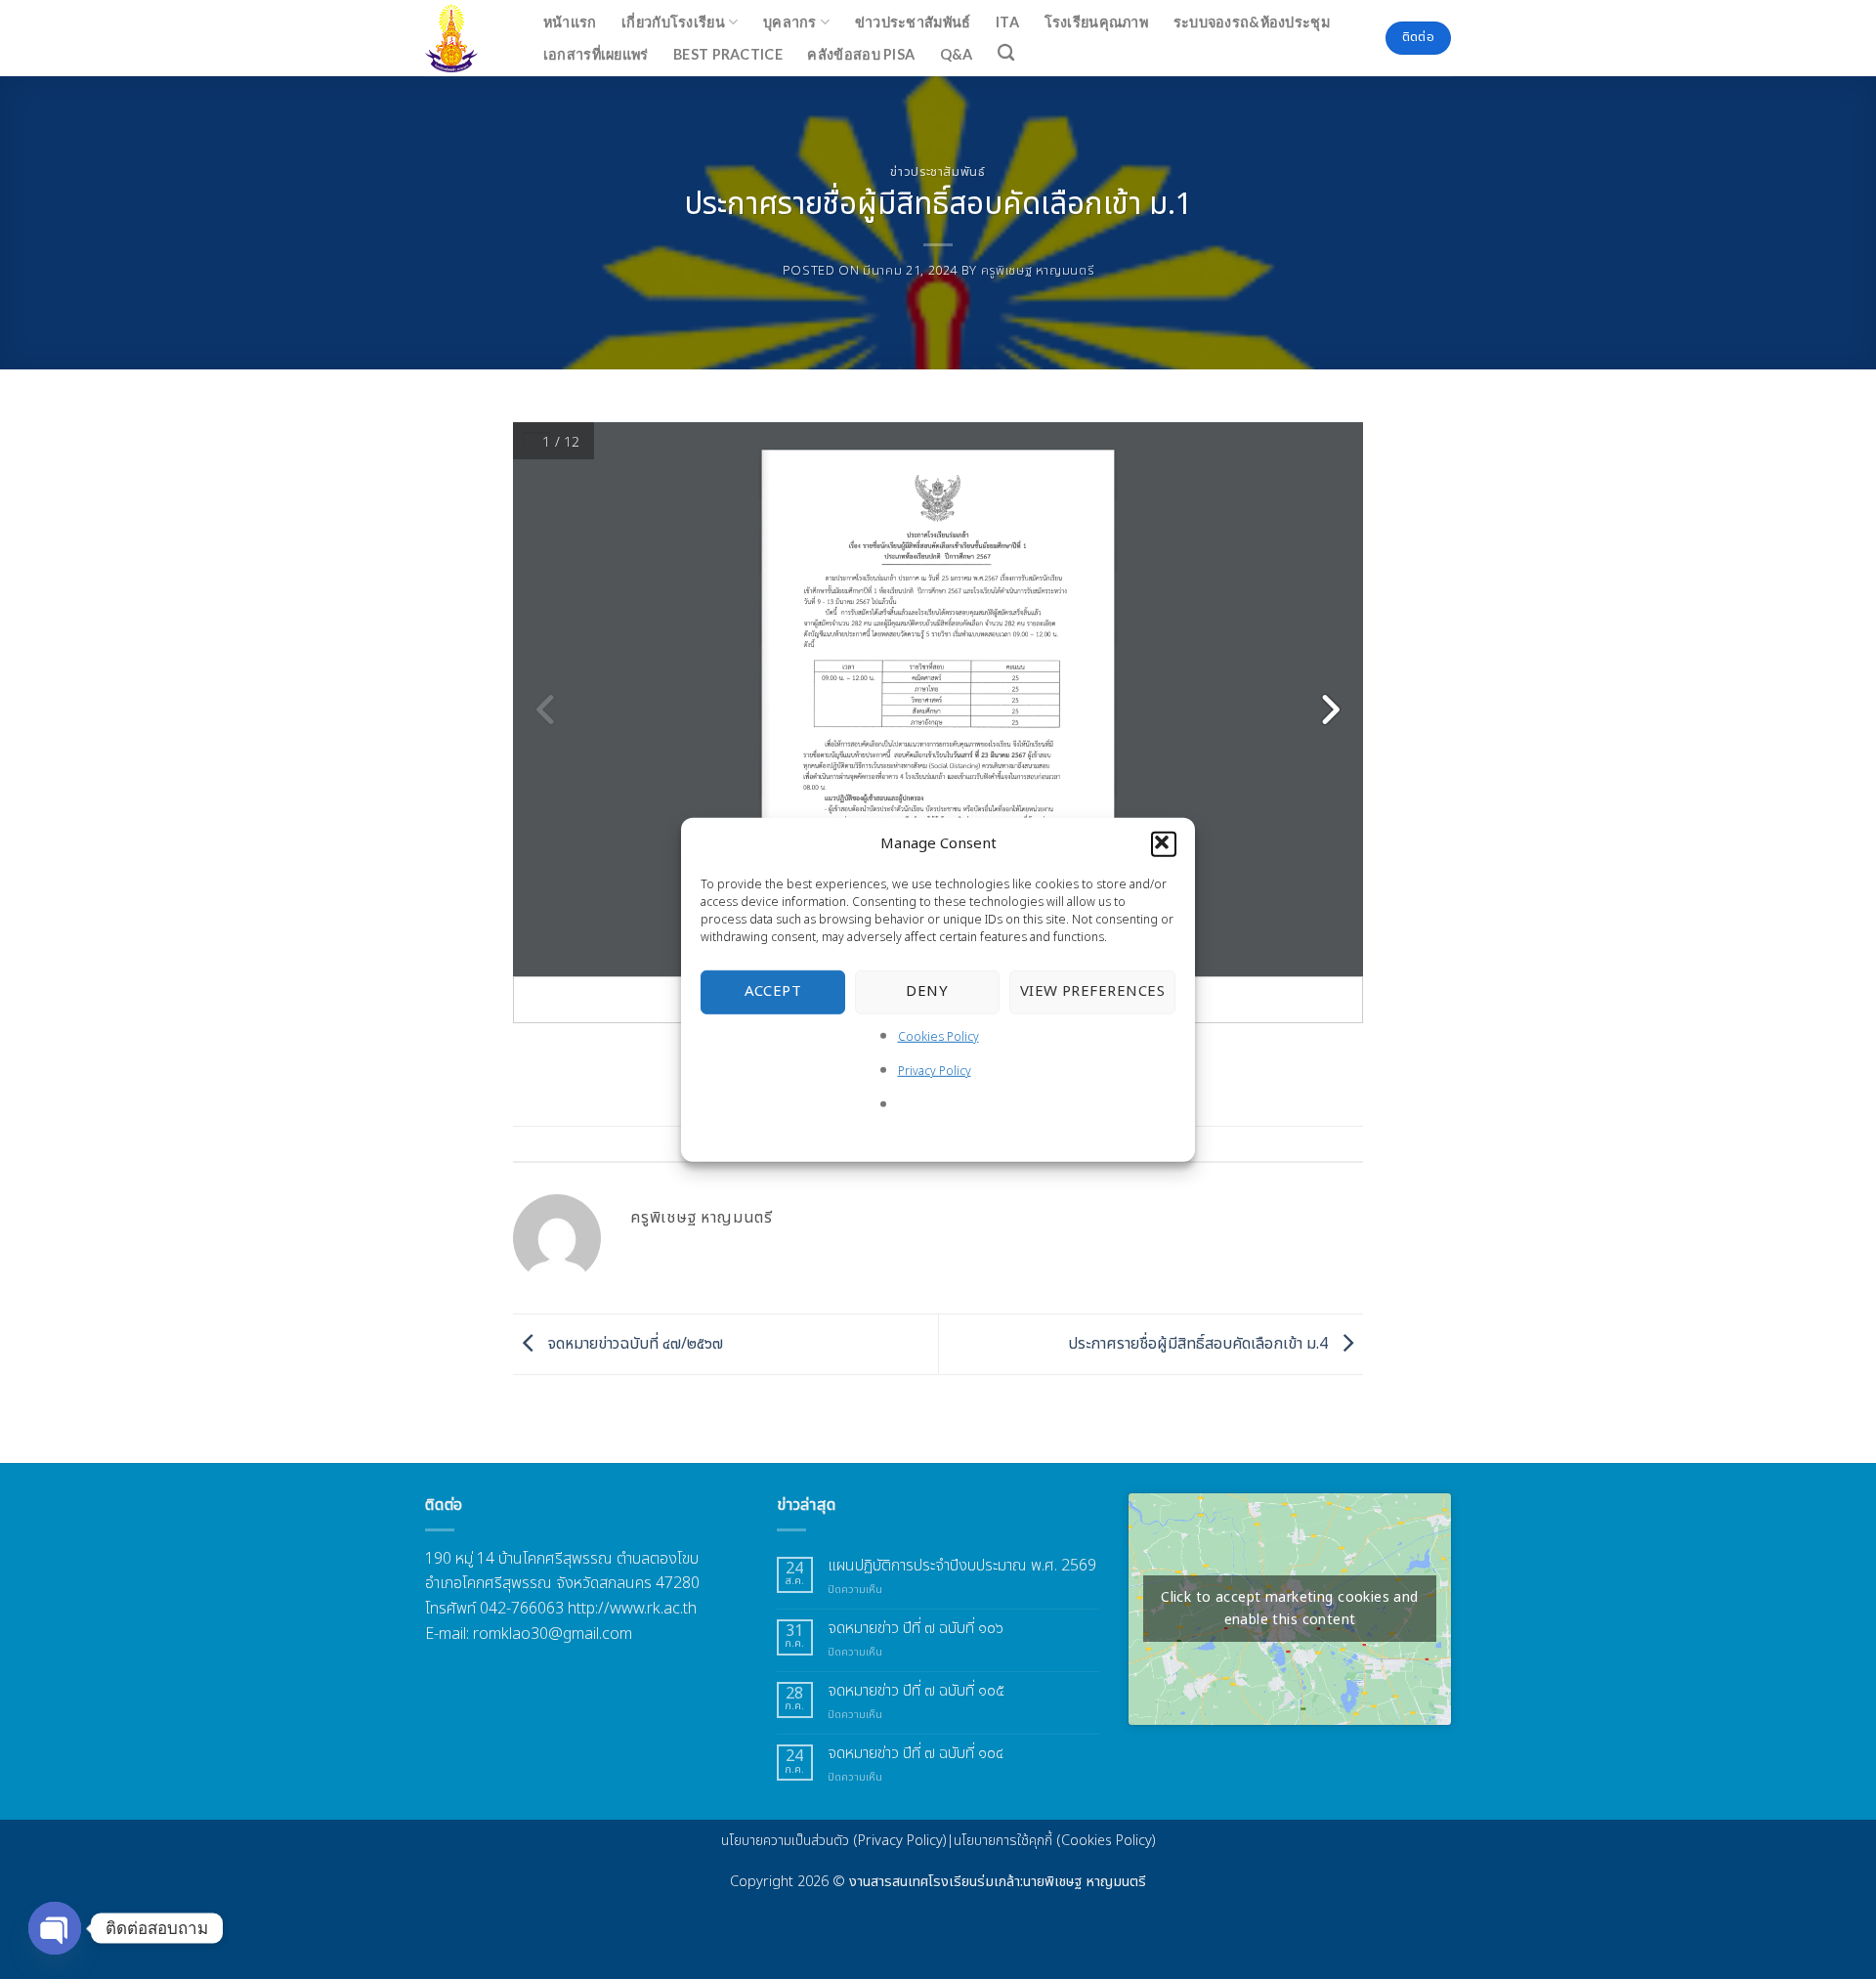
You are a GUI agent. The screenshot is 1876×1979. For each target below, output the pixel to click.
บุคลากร (790, 22)
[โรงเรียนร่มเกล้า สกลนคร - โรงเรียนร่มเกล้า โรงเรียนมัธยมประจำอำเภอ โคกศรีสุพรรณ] (463, 38)
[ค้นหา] (1007, 53)
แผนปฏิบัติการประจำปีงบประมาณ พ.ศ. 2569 (962, 1566)
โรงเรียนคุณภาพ (1096, 22)
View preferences (1092, 991)
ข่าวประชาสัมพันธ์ (913, 22)
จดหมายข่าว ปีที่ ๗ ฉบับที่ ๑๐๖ (916, 1629)
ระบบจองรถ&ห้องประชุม (1252, 22)
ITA (1007, 22)
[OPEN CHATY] (55, 1928)
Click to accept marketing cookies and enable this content (1290, 1609)
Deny (927, 991)
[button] (1164, 843)
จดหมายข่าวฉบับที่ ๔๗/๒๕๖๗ (634, 1344)
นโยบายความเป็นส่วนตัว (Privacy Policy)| (837, 1841)
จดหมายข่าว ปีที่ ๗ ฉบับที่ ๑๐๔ (916, 1754)
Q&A (957, 54)
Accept (773, 991)
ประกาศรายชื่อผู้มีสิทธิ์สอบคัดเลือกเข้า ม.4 (1200, 1344)
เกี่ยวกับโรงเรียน (673, 22)
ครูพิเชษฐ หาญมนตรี (1038, 271)
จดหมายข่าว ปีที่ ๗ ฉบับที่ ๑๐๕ (916, 1691)
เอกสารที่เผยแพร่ (596, 54)
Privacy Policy (935, 1071)
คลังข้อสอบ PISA (861, 54)
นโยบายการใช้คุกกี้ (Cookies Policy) (1055, 1841)
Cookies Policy (938, 1036)
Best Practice (728, 54)
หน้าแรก (570, 22)
